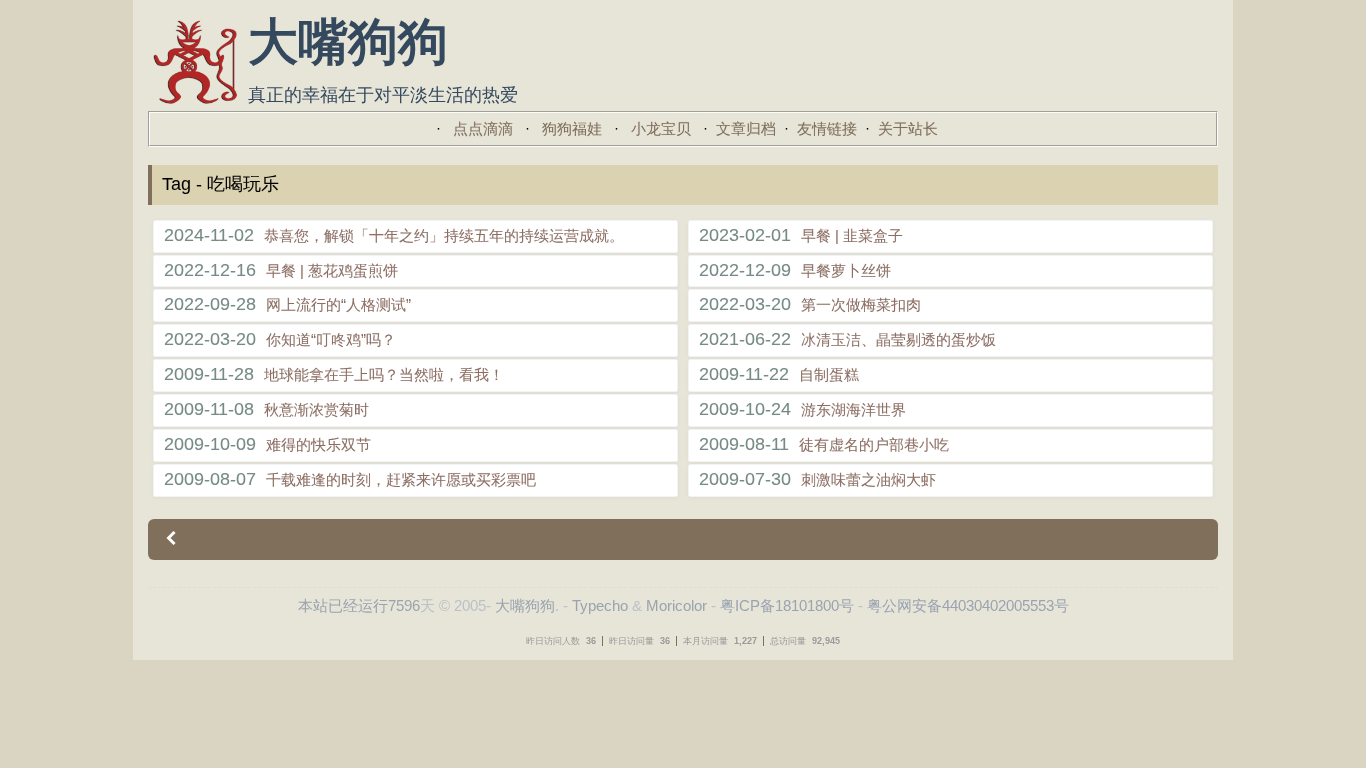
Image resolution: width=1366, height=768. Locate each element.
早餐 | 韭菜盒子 (852, 235)
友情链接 (827, 128)
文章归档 (746, 128)
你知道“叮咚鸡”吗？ (331, 339)
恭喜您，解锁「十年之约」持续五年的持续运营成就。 (444, 235)
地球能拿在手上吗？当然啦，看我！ (384, 374)
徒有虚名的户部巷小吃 (874, 444)
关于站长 (908, 128)
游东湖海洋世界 (853, 409)
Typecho (600, 605)
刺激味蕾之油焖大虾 (868, 479)
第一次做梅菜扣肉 (861, 304)
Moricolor (676, 605)
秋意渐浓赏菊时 (316, 409)
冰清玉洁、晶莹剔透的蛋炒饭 (898, 339)
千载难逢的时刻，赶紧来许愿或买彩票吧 (401, 479)
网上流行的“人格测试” (338, 304)
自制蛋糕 (829, 374)
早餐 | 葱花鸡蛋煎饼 (332, 270)
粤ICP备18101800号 (787, 605)
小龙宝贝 (661, 128)
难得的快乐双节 (318, 444)
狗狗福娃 (572, 128)
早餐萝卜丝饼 (846, 270)
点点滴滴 (483, 128)
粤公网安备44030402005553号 (968, 605)
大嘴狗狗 (525, 605)
